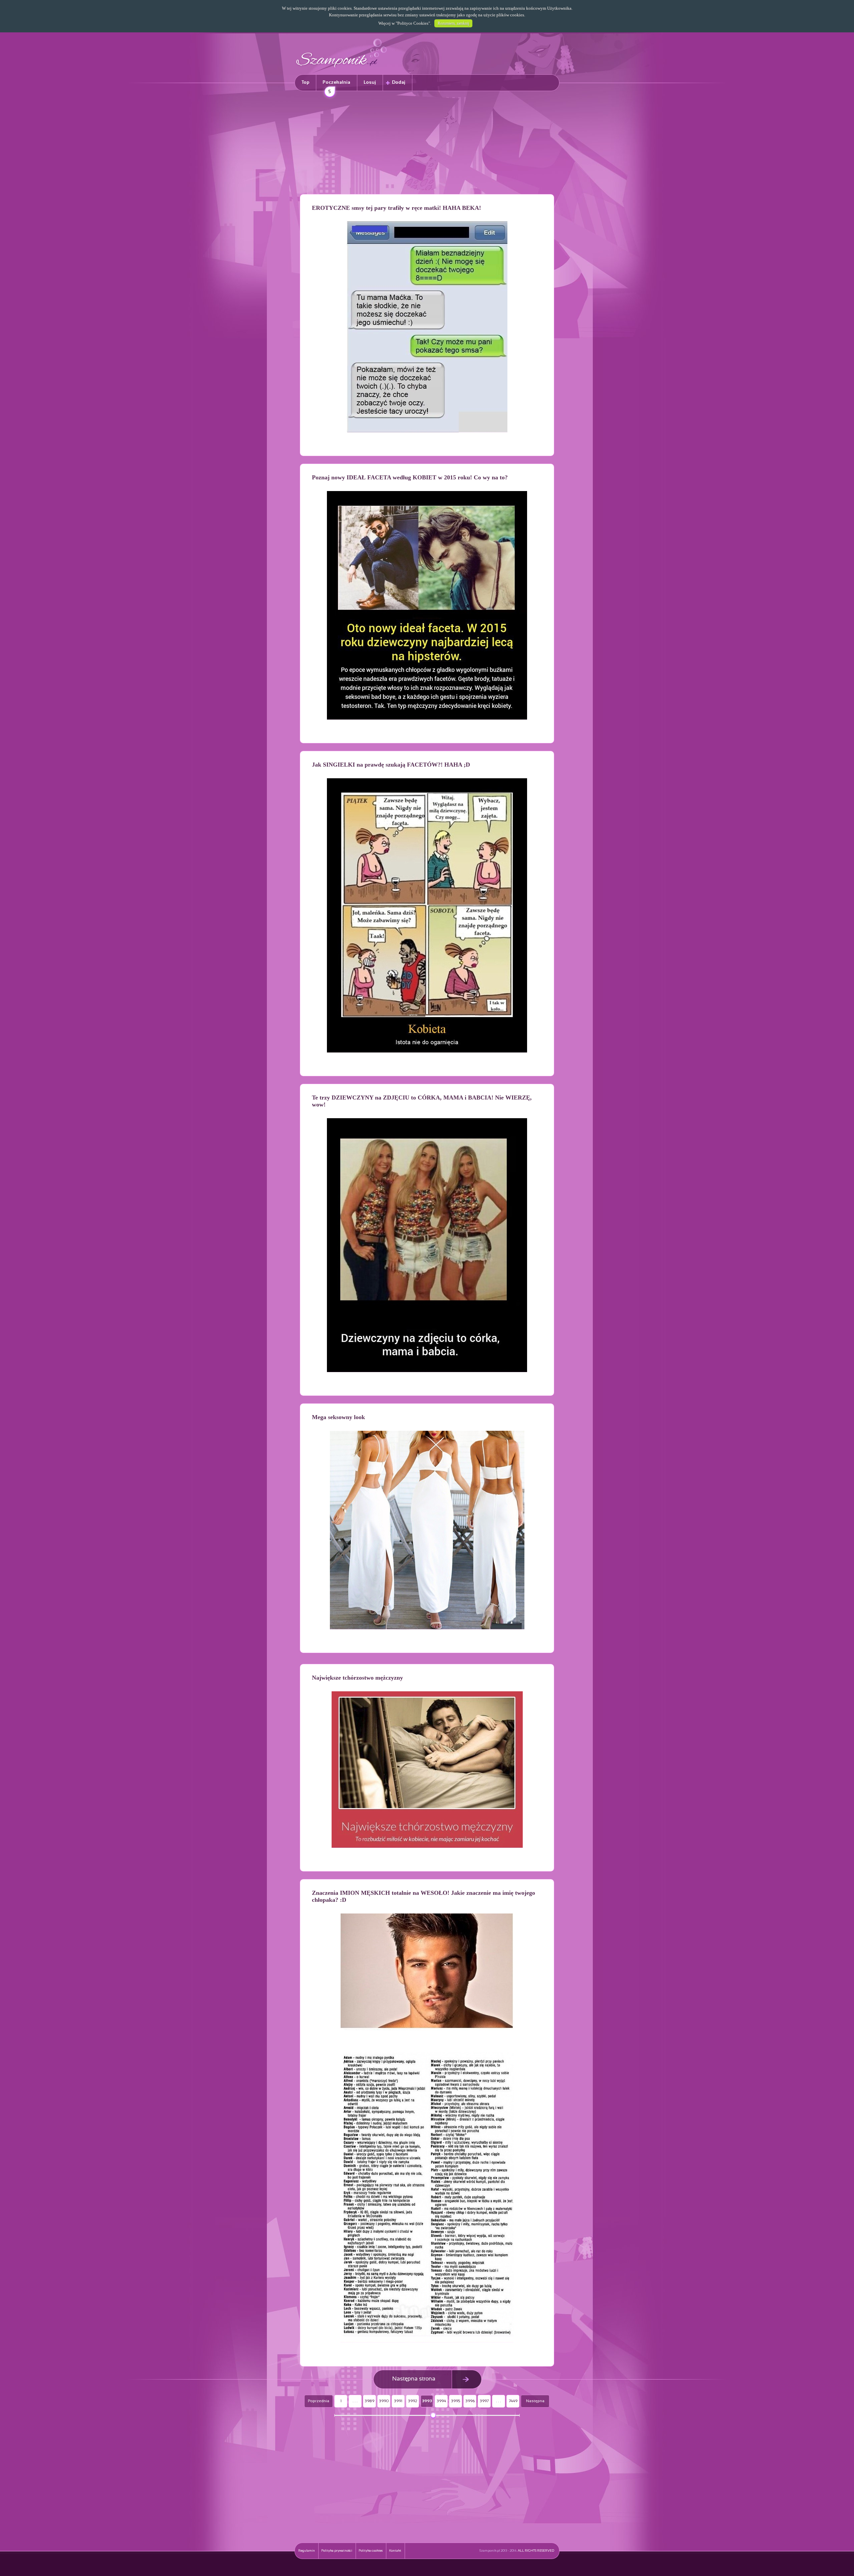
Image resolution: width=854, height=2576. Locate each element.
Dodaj (399, 83)
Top (305, 83)
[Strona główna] (342, 69)
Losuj (370, 83)
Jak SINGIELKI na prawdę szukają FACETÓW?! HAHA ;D (391, 765)
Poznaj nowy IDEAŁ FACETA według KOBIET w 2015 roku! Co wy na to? (410, 477)
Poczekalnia (336, 86)
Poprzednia (319, 2401)
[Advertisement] (427, 144)
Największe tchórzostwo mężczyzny (357, 1678)
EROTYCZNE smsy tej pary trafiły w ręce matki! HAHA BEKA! (396, 208)
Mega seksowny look (338, 1417)
